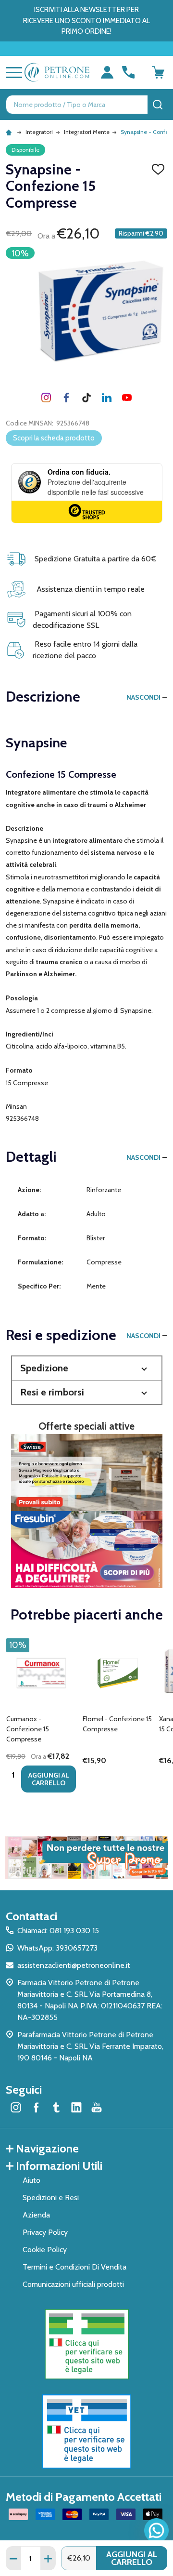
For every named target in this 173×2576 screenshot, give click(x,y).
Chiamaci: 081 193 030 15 (58, 1931)
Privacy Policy (45, 2232)
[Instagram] (46, 398)
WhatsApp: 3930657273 (57, 1948)
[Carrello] (158, 72)
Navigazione (47, 2148)
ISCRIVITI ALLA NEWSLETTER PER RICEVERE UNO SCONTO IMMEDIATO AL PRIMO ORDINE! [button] (86, 20)
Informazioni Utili (59, 2166)
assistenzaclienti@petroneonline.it (74, 1965)
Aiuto (31, 2180)
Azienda (36, 2215)
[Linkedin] (107, 398)
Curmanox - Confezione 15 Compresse (28, 1729)
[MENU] (12, 72)
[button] (87, 1368)
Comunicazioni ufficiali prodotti (73, 2284)
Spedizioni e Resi (51, 2198)
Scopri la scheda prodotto (54, 438)
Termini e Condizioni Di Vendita (74, 2267)
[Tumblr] (86, 398)
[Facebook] (66, 398)
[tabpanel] (41, 1718)
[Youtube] (127, 398)
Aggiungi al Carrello (132, 2558)
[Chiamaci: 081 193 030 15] (128, 72)
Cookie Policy (45, 2250)
